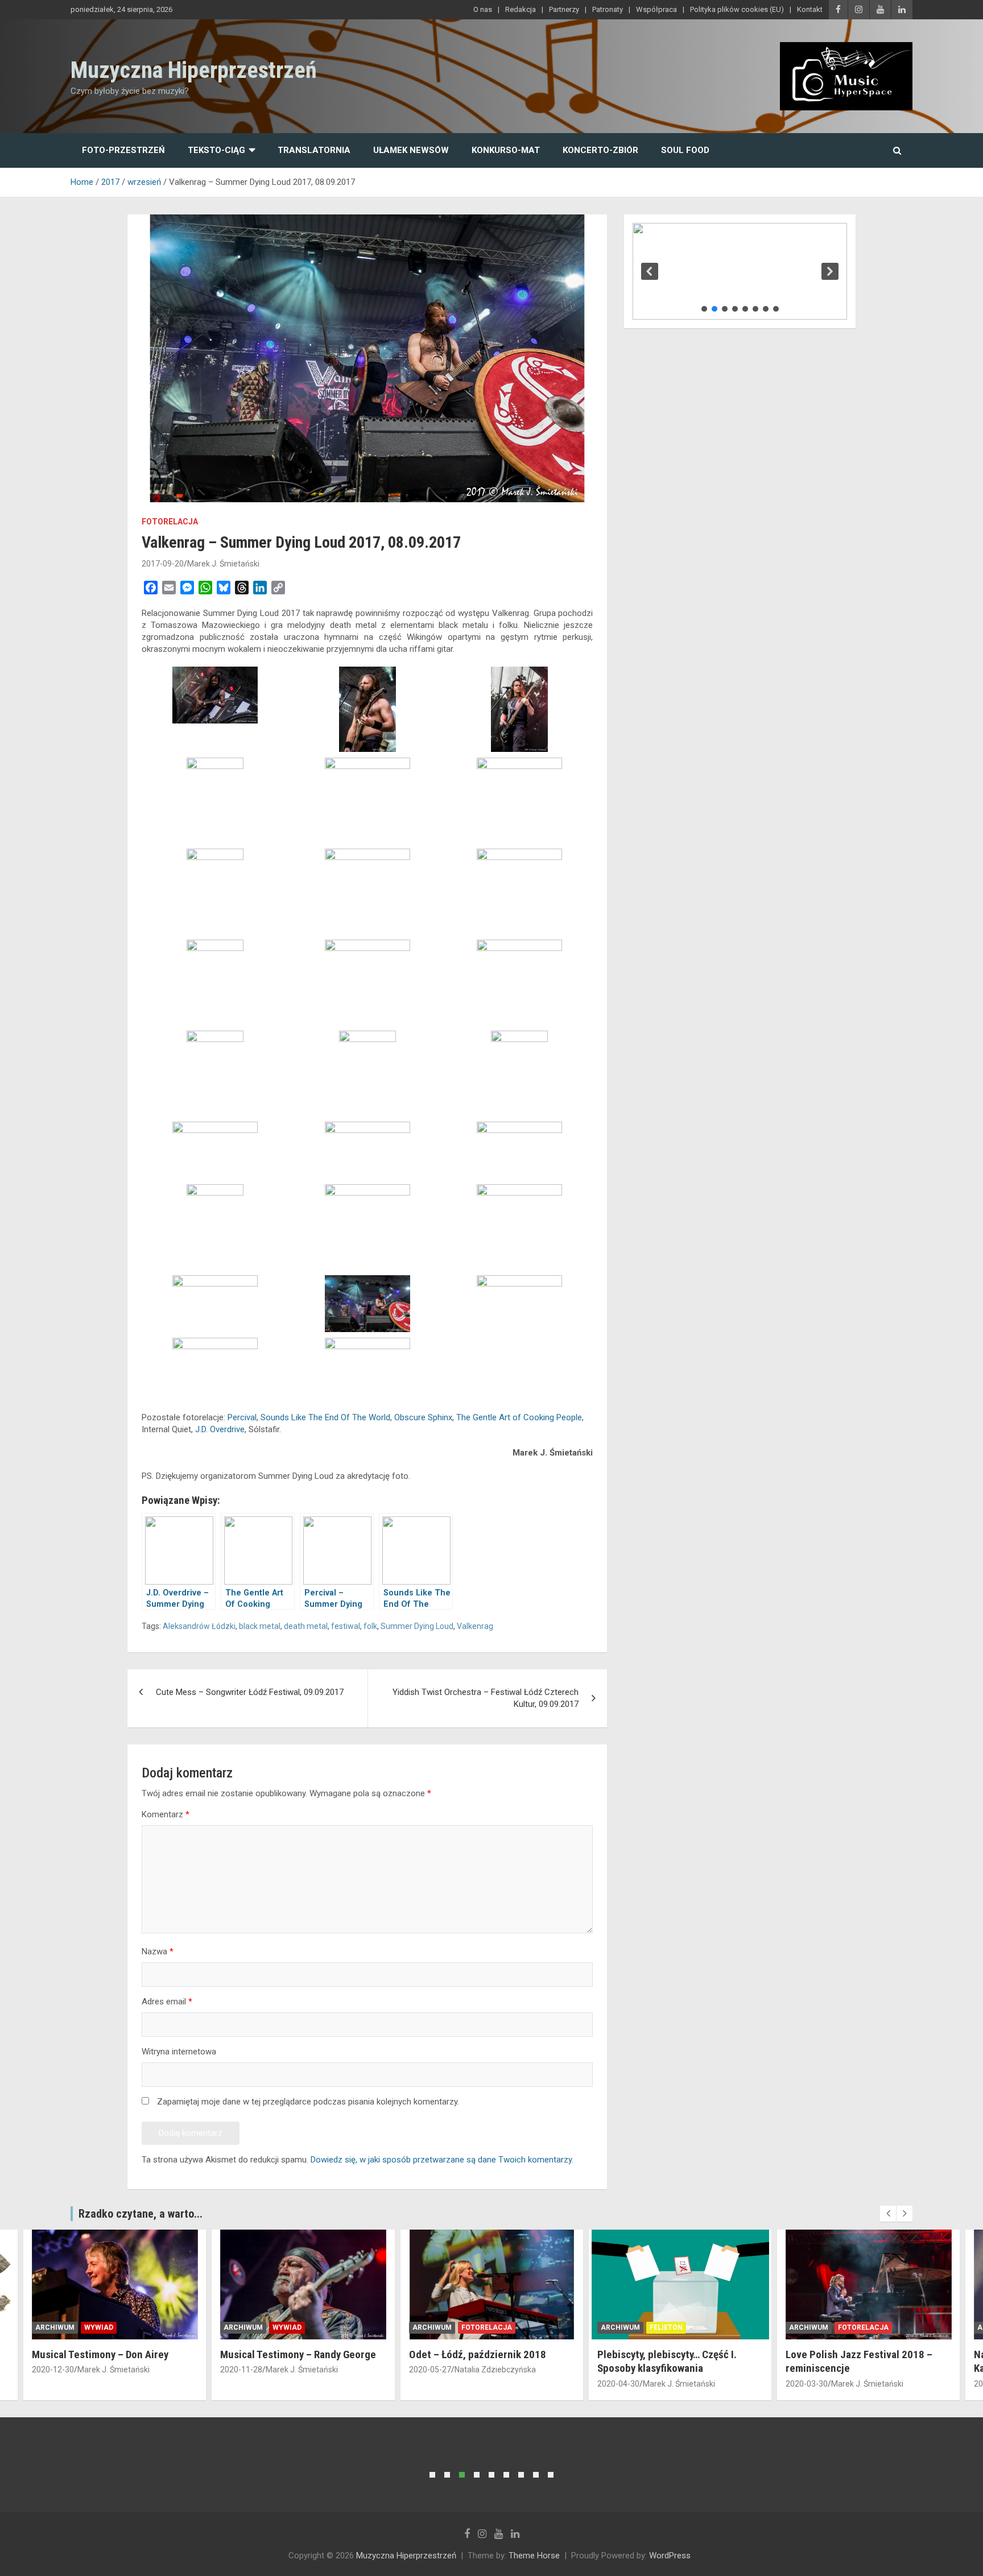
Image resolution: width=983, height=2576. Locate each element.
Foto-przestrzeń (123, 150)
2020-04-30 (618, 2384)
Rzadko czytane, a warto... (141, 2214)
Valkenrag (475, 1626)
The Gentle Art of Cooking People (519, 1417)
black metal (260, 1626)
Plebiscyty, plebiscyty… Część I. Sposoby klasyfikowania (667, 2362)
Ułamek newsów (411, 150)
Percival (242, 1417)
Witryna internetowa (179, 2052)
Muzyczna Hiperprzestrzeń (194, 70)
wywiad (99, 2327)
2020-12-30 (53, 2370)
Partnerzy (564, 9)
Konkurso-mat (506, 150)
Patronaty (608, 9)
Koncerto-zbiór (600, 150)
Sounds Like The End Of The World (325, 1417)
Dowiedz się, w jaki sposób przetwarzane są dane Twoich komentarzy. (442, 2160)
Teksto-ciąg (216, 150)
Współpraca (656, 9)
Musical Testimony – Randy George (298, 2354)
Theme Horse (534, 2556)
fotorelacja (170, 522)
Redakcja (521, 9)
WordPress (670, 2556)
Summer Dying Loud (417, 1626)
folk (370, 1626)
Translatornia (314, 150)
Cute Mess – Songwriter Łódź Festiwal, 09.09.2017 (250, 1692)
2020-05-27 (430, 2370)
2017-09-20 (163, 564)
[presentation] (888, 2214)
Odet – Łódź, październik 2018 (478, 2354)
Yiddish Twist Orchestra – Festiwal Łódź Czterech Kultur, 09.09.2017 (486, 1698)
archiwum (55, 2327)
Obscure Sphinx (423, 1417)
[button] (650, 271)
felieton (666, 2327)
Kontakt (810, 9)
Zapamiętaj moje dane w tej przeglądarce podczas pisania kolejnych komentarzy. (308, 2102)
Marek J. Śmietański (223, 564)
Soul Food (685, 150)
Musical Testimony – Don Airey (100, 2354)
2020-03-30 (807, 2384)
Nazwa (158, 1951)
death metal (306, 1626)
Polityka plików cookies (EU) (737, 9)
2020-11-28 (241, 2370)
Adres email (167, 2002)
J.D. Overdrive (220, 1429)
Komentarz (166, 1814)
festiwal (346, 1626)
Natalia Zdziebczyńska (495, 2370)
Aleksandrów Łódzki (199, 1626)
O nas (483, 9)
